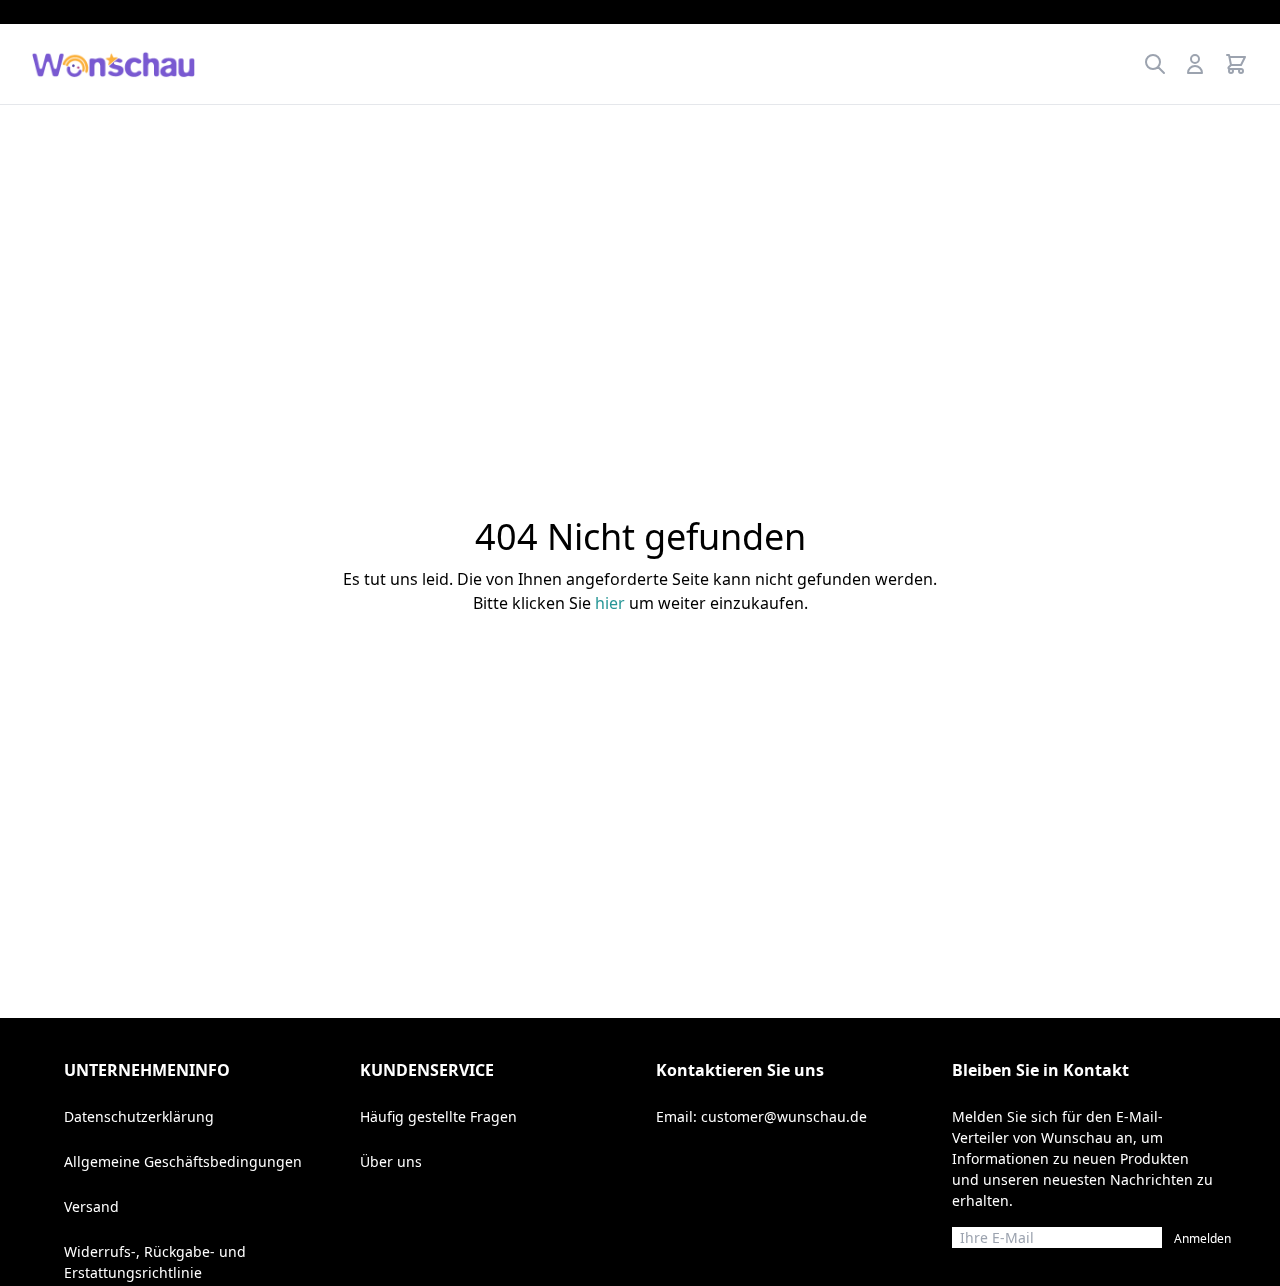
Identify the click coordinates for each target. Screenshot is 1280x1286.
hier (610, 603)
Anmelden (1202, 1238)
